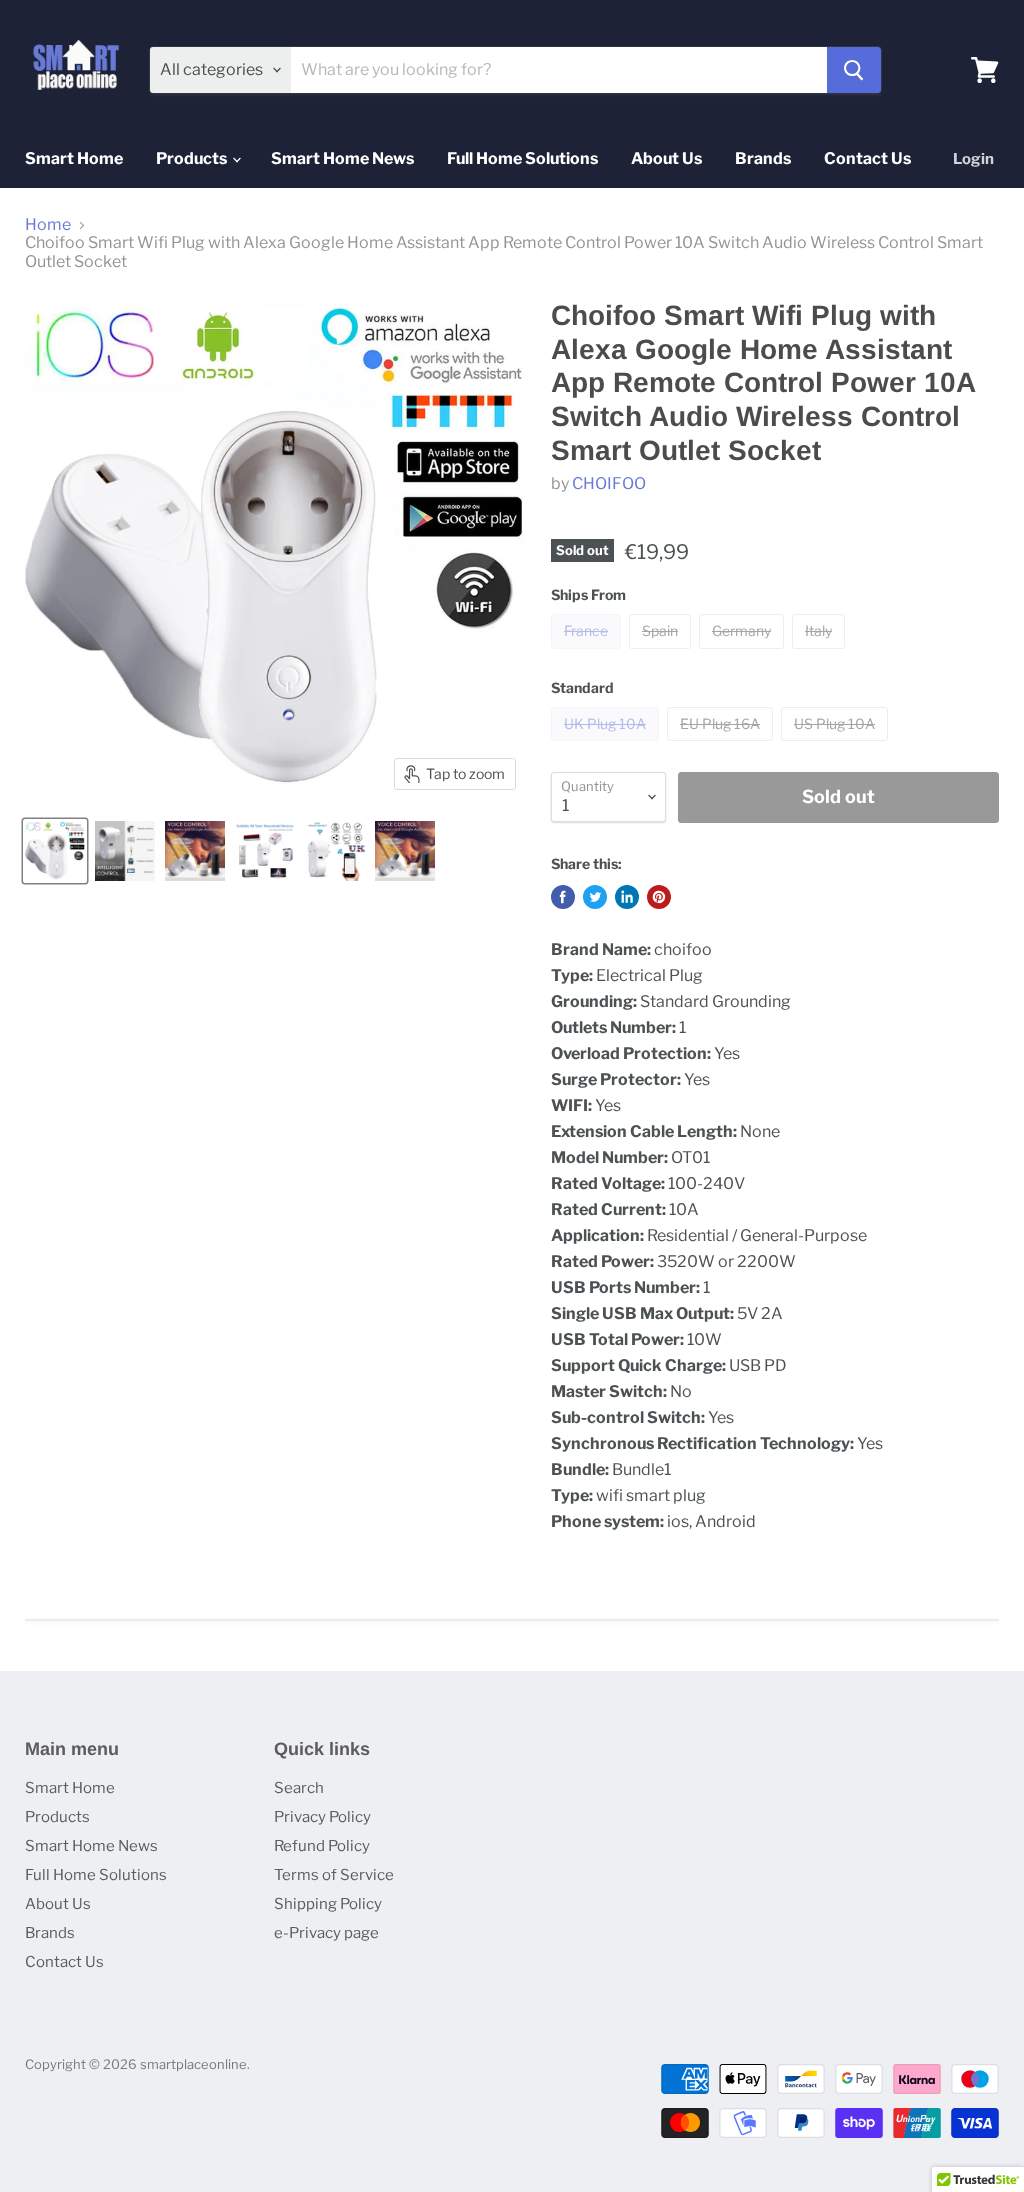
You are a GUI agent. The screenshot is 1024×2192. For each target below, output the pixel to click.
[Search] (854, 70)
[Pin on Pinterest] (659, 897)
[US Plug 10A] (837, 745)
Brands (763, 158)
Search (299, 1788)
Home (48, 225)
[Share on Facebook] (563, 897)
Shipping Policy (328, 1904)
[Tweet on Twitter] (595, 897)
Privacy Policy (322, 1817)
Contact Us (867, 158)
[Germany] (744, 653)
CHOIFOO (609, 483)
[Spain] (662, 653)
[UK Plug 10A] (607, 745)
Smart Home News (342, 158)
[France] (588, 653)
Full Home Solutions (522, 158)
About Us (666, 158)
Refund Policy (322, 1846)
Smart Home (74, 158)
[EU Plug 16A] (722, 745)
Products (193, 158)
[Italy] (821, 653)
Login (973, 159)
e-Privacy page (326, 1933)
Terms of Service (334, 1875)
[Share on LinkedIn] (627, 897)
